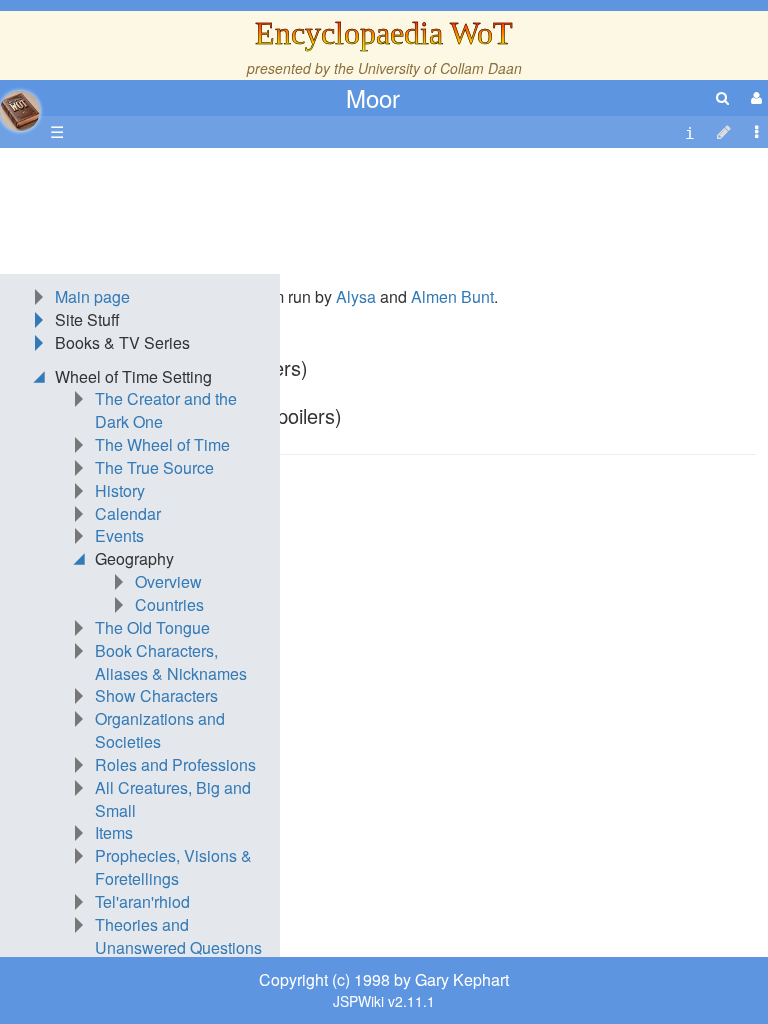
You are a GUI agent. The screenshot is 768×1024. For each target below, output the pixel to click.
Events (119, 535)
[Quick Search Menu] (722, 97)
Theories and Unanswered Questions (178, 936)
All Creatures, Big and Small (173, 799)
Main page (92, 296)
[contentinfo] (690, 132)
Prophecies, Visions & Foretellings (173, 867)
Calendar (128, 513)
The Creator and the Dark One (166, 410)
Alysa (356, 296)
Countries (169, 604)
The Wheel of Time (162, 444)
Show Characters (156, 695)
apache (20, 111)
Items (114, 832)
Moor (373, 97)
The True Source (154, 467)
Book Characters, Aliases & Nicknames (171, 662)
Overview (168, 581)
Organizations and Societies (160, 730)
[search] (722, 97)
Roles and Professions (175, 764)
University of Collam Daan (440, 68)
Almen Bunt (452, 296)
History (120, 490)
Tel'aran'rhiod (142, 901)
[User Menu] (754, 97)
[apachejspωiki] (20, 105)
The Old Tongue (152, 627)
